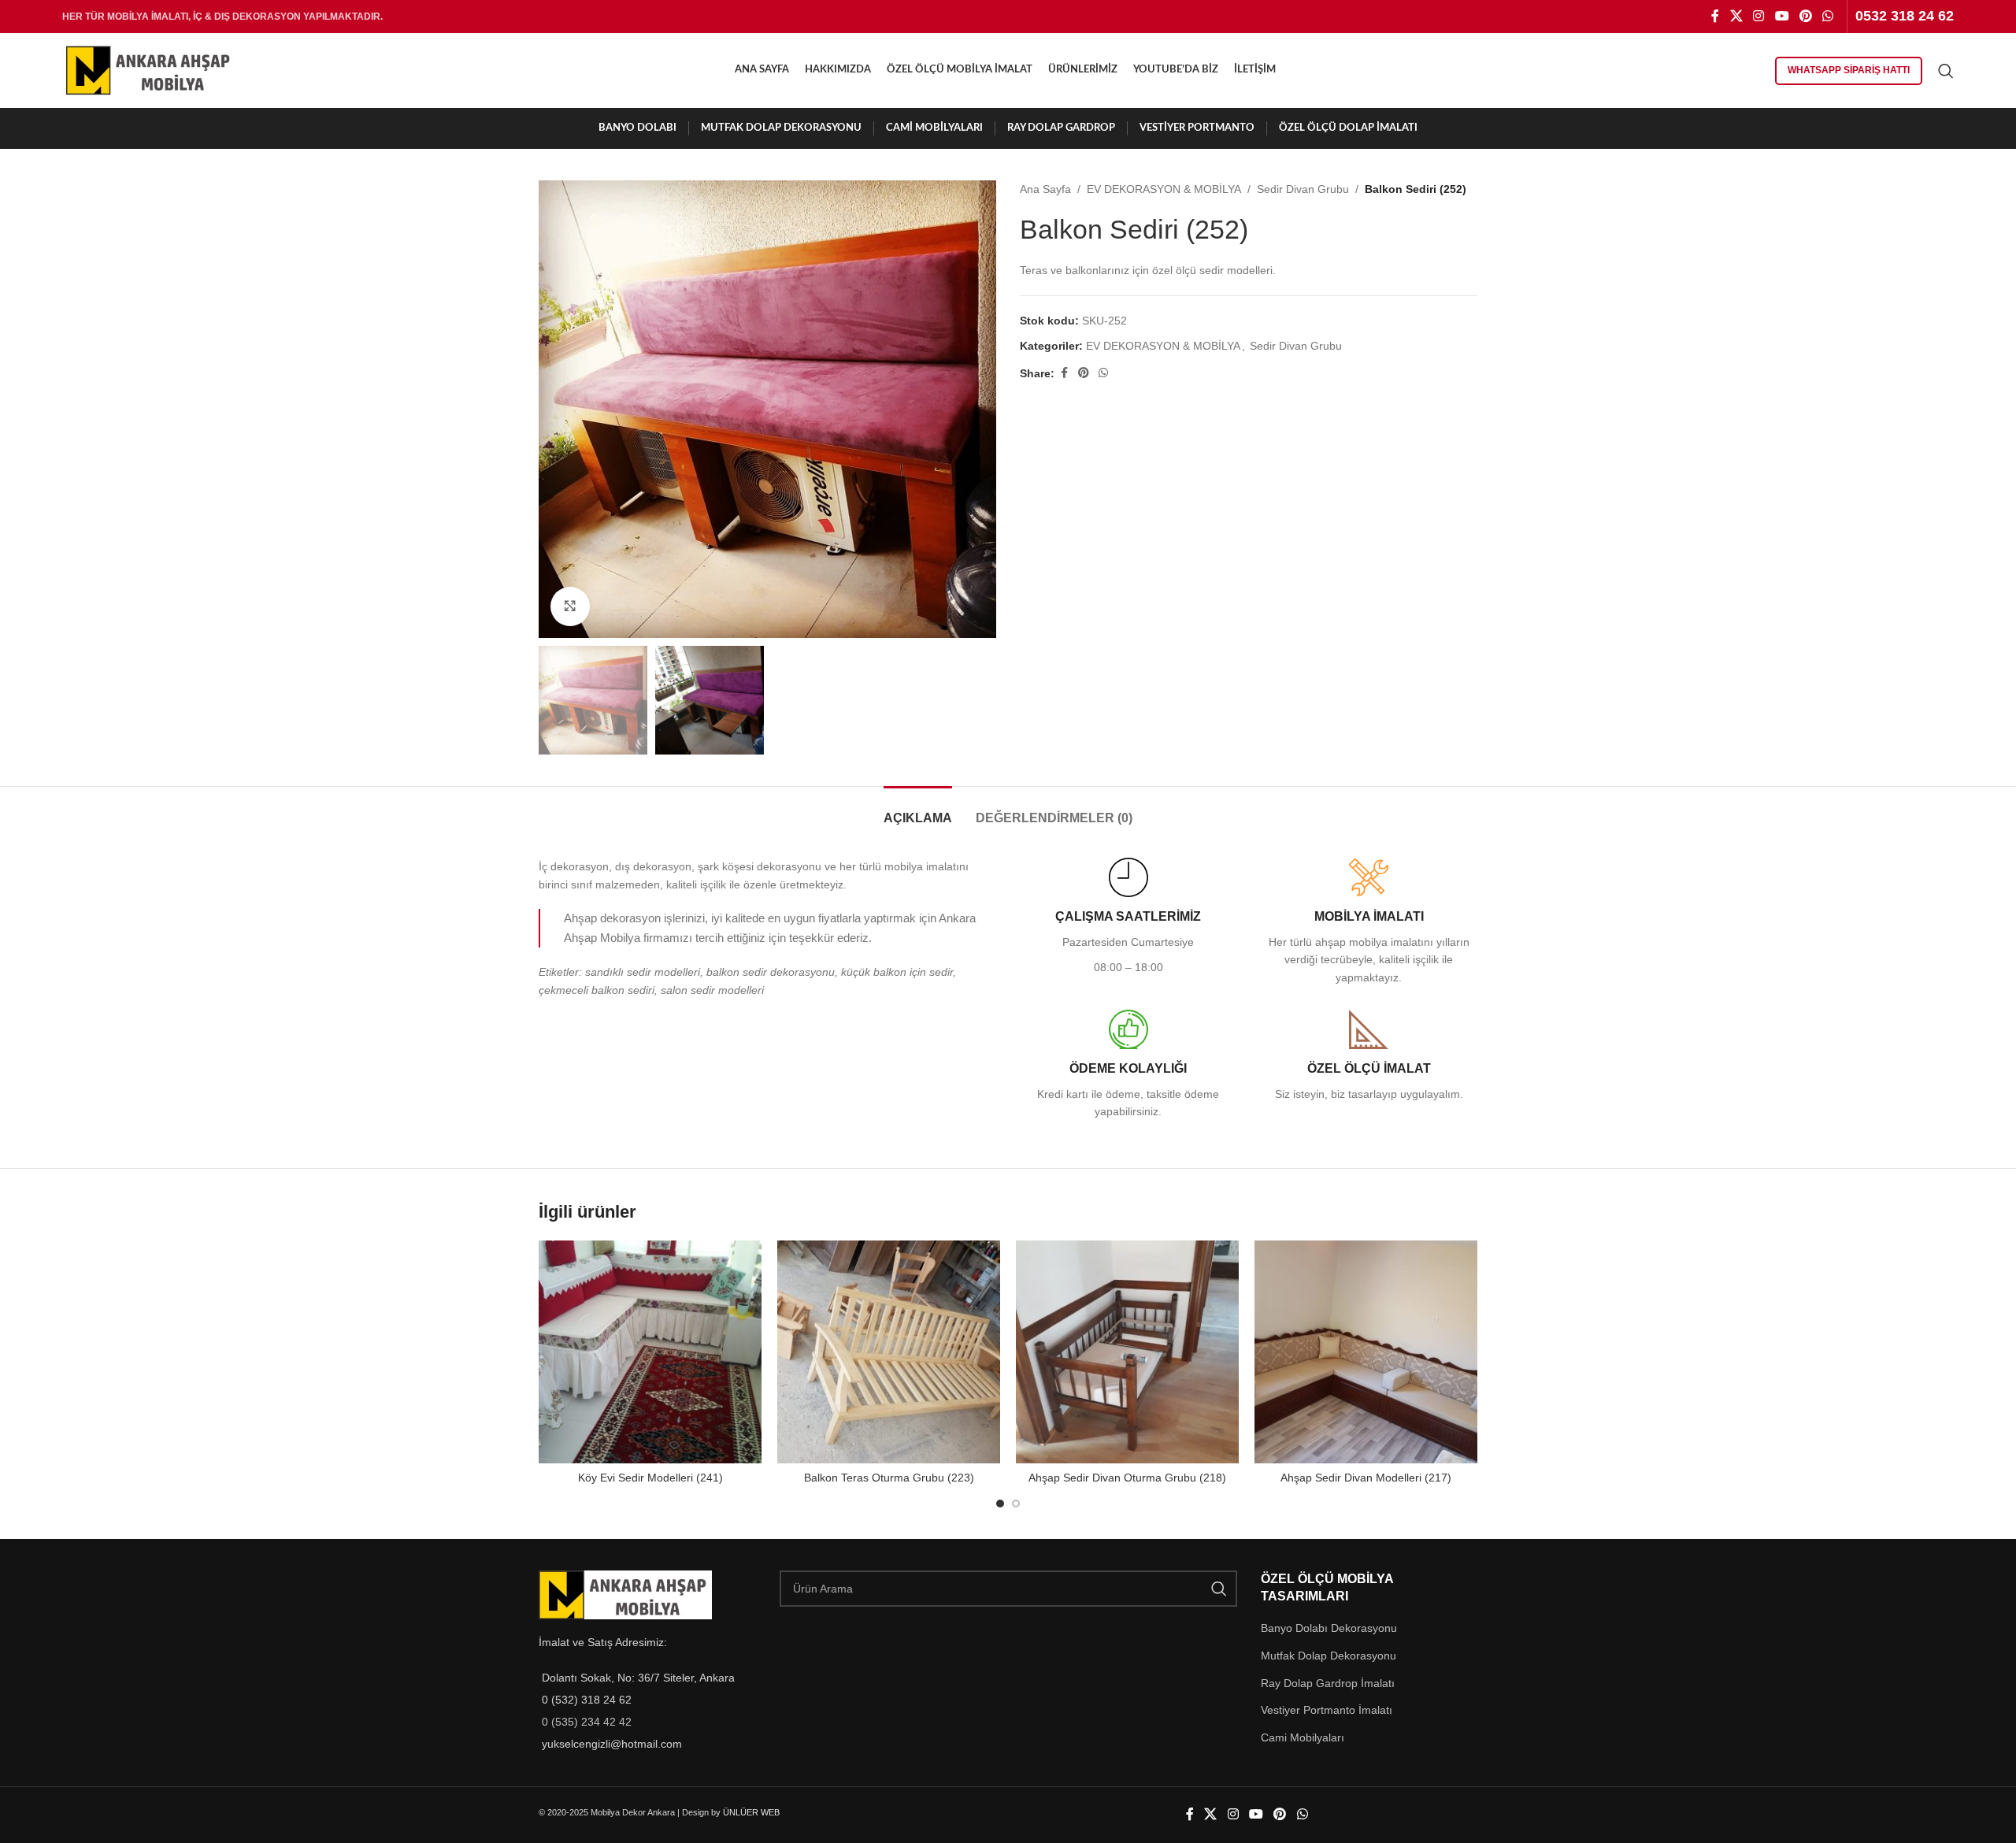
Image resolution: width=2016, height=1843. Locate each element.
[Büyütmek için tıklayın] (570, 606)
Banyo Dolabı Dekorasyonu (1329, 1628)
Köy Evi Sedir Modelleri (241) (650, 1478)
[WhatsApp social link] (1828, 16)
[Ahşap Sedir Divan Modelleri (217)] (1366, 1352)
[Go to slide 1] (1000, 1504)
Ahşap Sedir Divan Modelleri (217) (1366, 1478)
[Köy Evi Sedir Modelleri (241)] (650, 1352)
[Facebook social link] (1715, 16)
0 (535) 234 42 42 (587, 1722)
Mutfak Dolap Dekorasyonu (1329, 1656)
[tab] (918, 810)
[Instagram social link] (1759, 16)
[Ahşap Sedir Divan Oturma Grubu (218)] (1127, 1352)
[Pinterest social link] (1805, 16)
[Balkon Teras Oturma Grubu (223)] (889, 1352)
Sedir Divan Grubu (1303, 189)
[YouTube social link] (1782, 16)
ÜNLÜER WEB (751, 1812)
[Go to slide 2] (1016, 1504)
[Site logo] (149, 69)
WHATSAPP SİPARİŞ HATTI (1849, 70)
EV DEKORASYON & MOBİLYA (1164, 189)
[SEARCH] (1219, 1589)
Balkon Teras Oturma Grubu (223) (889, 1478)
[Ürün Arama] (1946, 71)
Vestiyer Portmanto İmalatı (1327, 1710)
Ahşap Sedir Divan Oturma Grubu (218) (1127, 1478)
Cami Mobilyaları (1303, 1737)
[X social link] (1736, 16)
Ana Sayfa (1045, 189)
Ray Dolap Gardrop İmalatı (1328, 1683)
